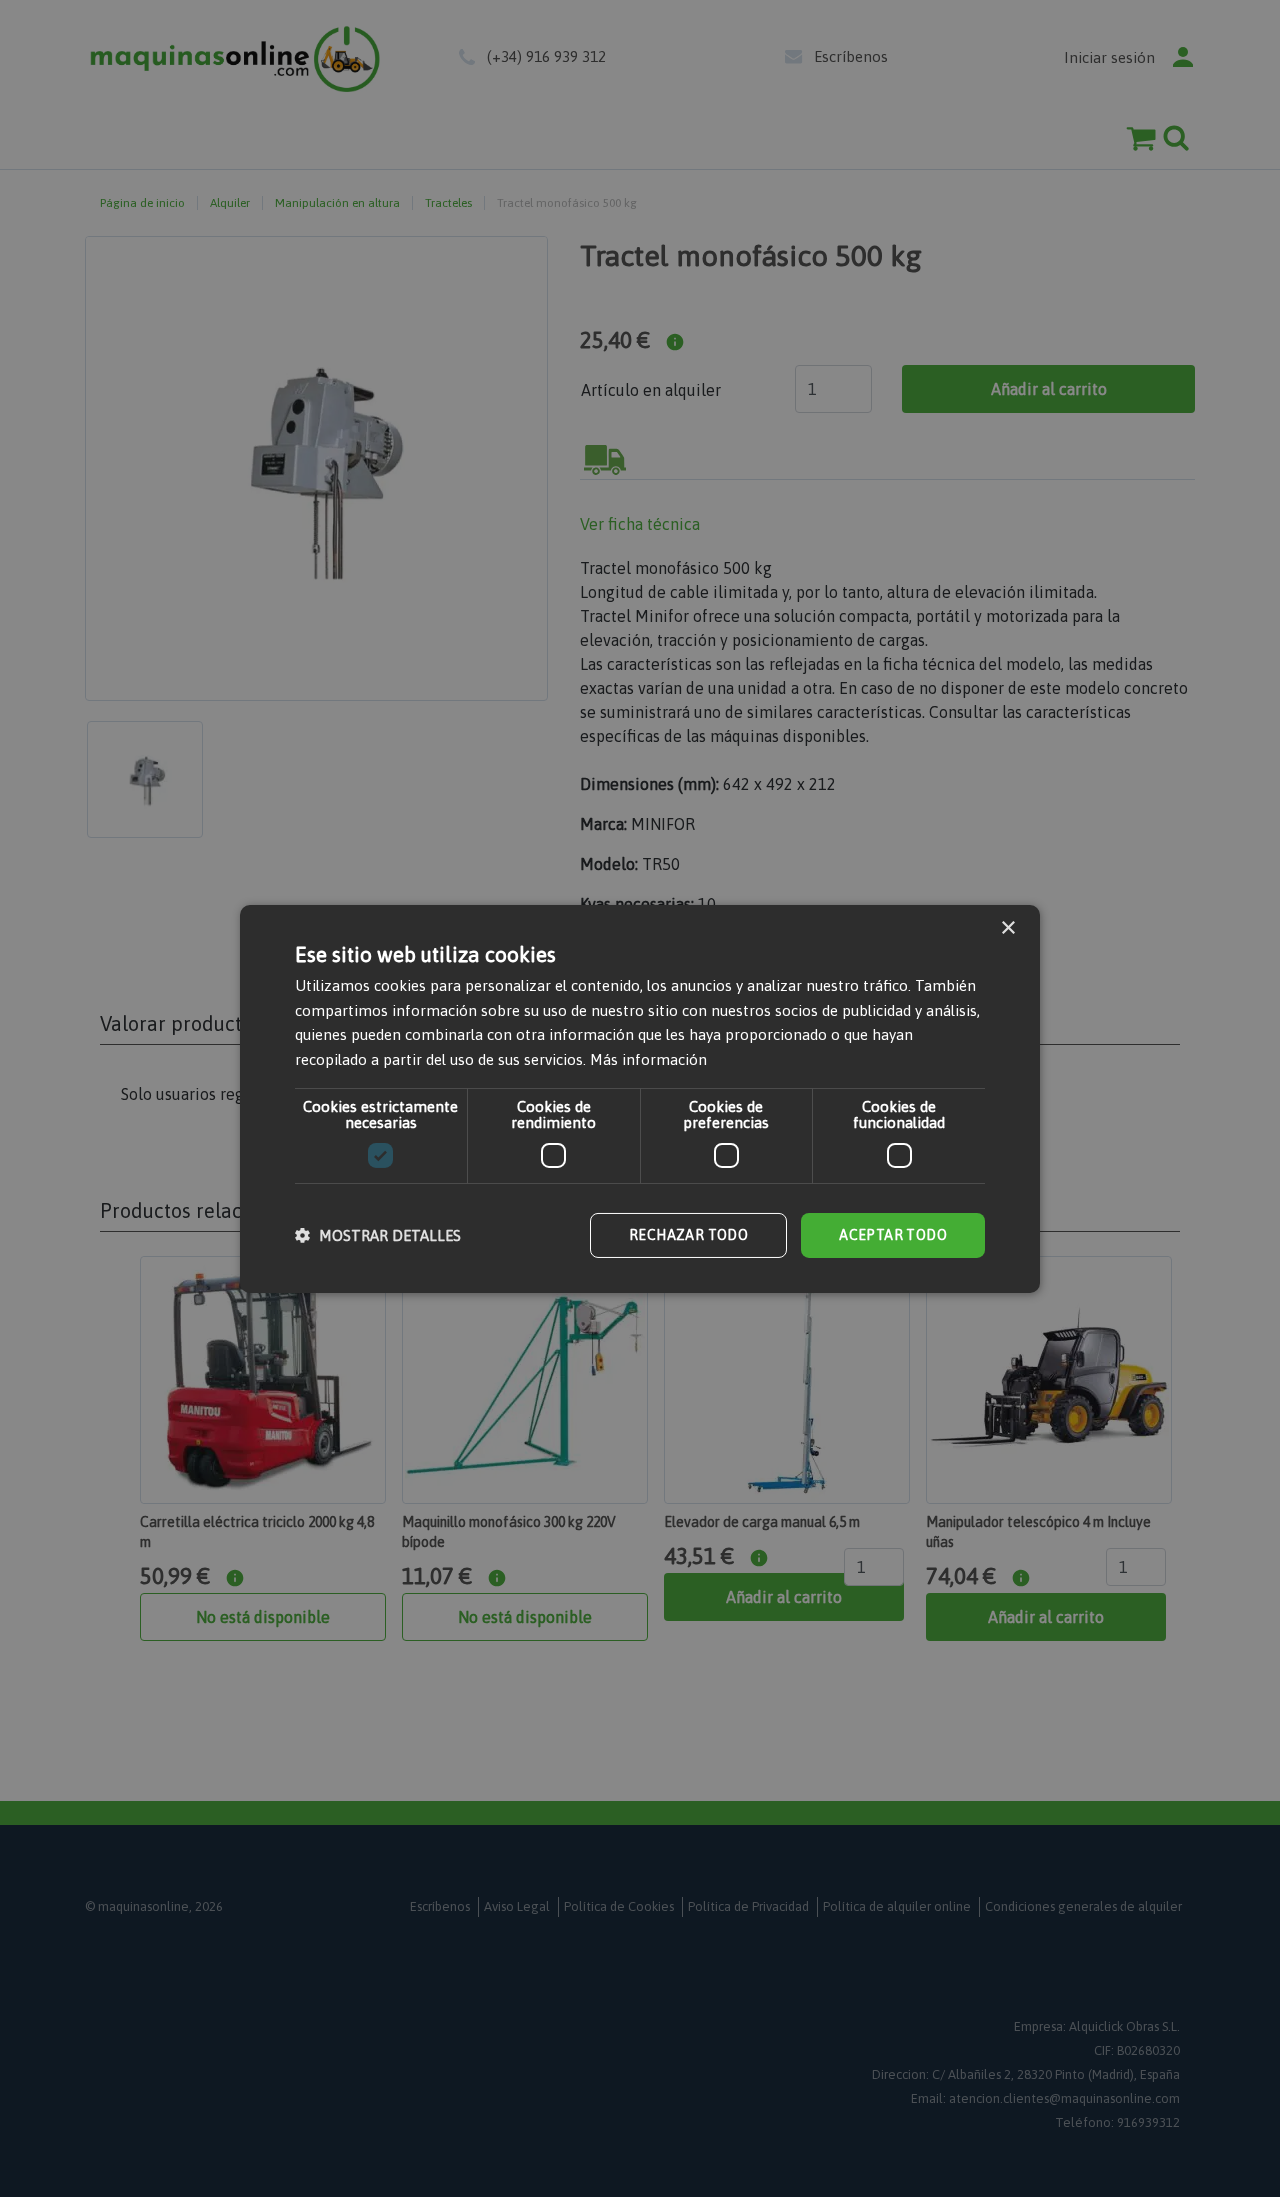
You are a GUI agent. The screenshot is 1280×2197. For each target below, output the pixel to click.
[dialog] (640, 1098)
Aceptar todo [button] (893, 1235)
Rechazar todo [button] (688, 1235)
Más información (648, 1059)
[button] (378, 1235)
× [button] (1007, 927)
